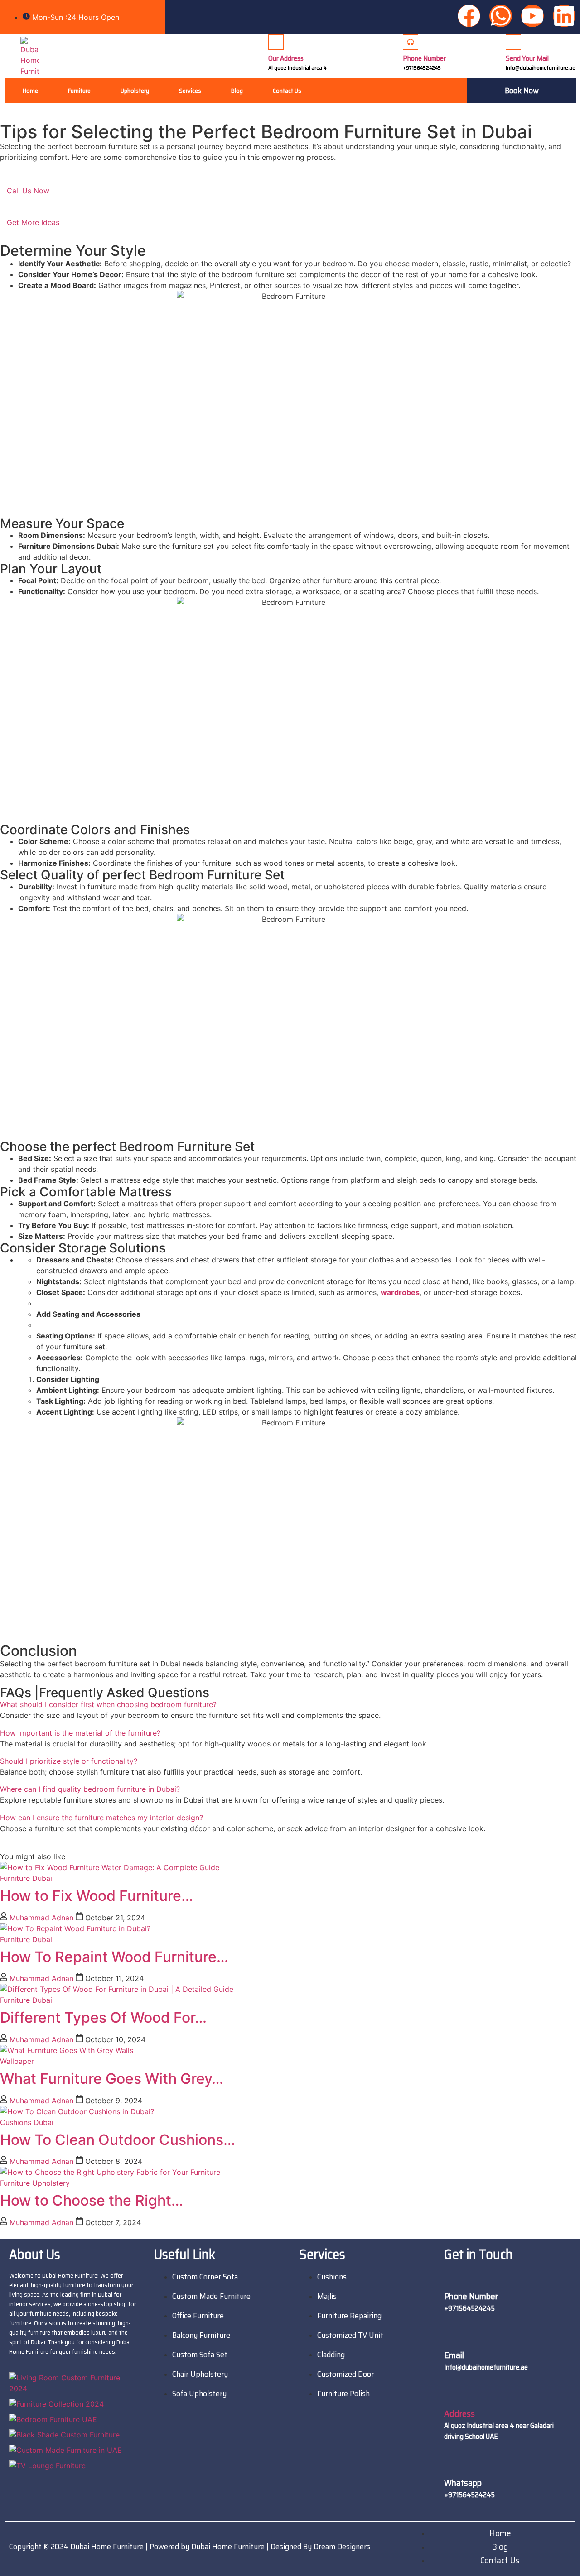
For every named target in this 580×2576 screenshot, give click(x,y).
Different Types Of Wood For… (103, 2017)
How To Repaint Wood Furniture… (114, 1957)
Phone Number (424, 58)
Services (190, 91)
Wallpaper (17, 2061)
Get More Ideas (33, 222)
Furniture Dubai (26, 1878)
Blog (237, 91)
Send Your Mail (527, 58)
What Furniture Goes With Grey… (112, 2079)
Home (30, 91)
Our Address (286, 58)
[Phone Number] (411, 42)
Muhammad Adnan (41, 1918)
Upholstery (135, 91)
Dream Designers (342, 2547)
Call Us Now (28, 191)
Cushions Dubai (27, 2122)
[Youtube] (532, 16)
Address (459, 2413)
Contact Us (287, 91)
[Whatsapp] (501, 16)
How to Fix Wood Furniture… (97, 1896)
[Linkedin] (564, 16)
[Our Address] (276, 42)
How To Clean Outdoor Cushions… (118, 2140)
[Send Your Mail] (513, 42)
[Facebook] (469, 16)
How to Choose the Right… (92, 2200)
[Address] (452, 2396)
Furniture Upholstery (35, 2183)
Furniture (79, 91)
